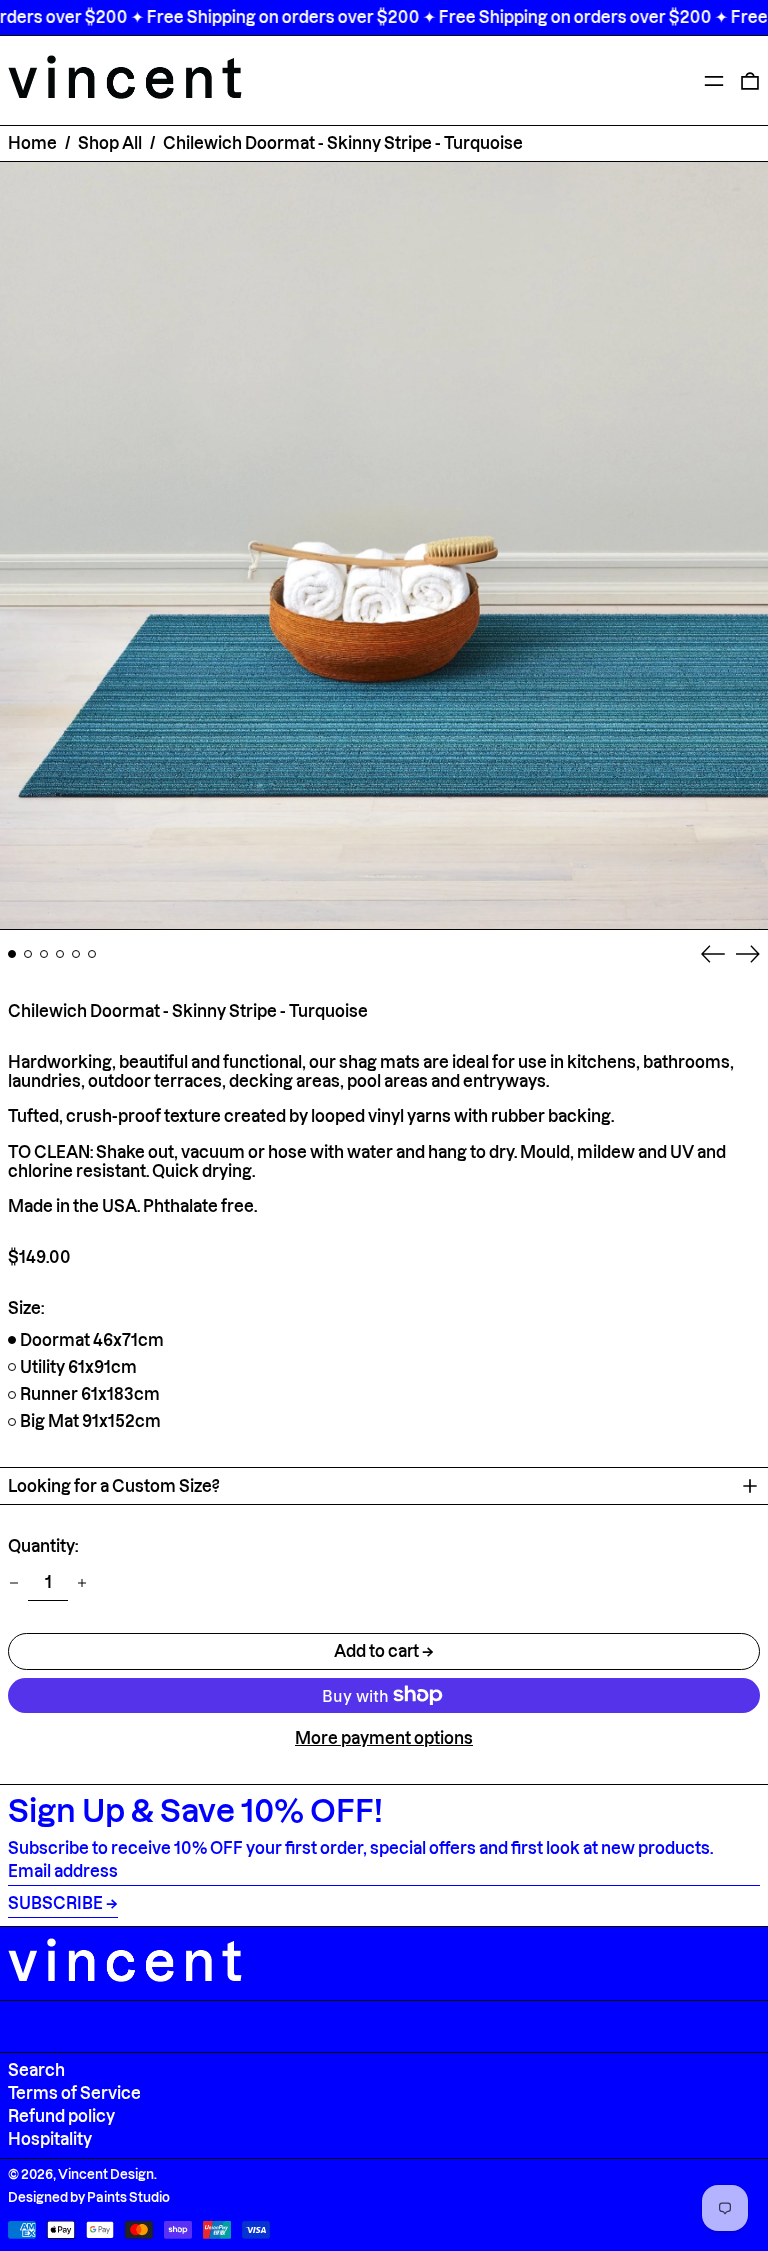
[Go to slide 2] (28, 954)
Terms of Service (74, 2093)
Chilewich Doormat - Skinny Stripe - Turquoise (343, 143)
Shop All (110, 143)
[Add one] (82, 1583)
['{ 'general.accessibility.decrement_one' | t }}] (14, 1583)
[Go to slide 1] (12, 954)
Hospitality (50, 2139)
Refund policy (61, 2116)
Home (32, 143)
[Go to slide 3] (44, 954)
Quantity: (43, 1546)
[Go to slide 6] (92, 954)
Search (36, 2070)
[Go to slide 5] (76, 954)
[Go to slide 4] (60, 954)
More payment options (384, 1738)
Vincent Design (106, 2174)
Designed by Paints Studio (89, 2197)
